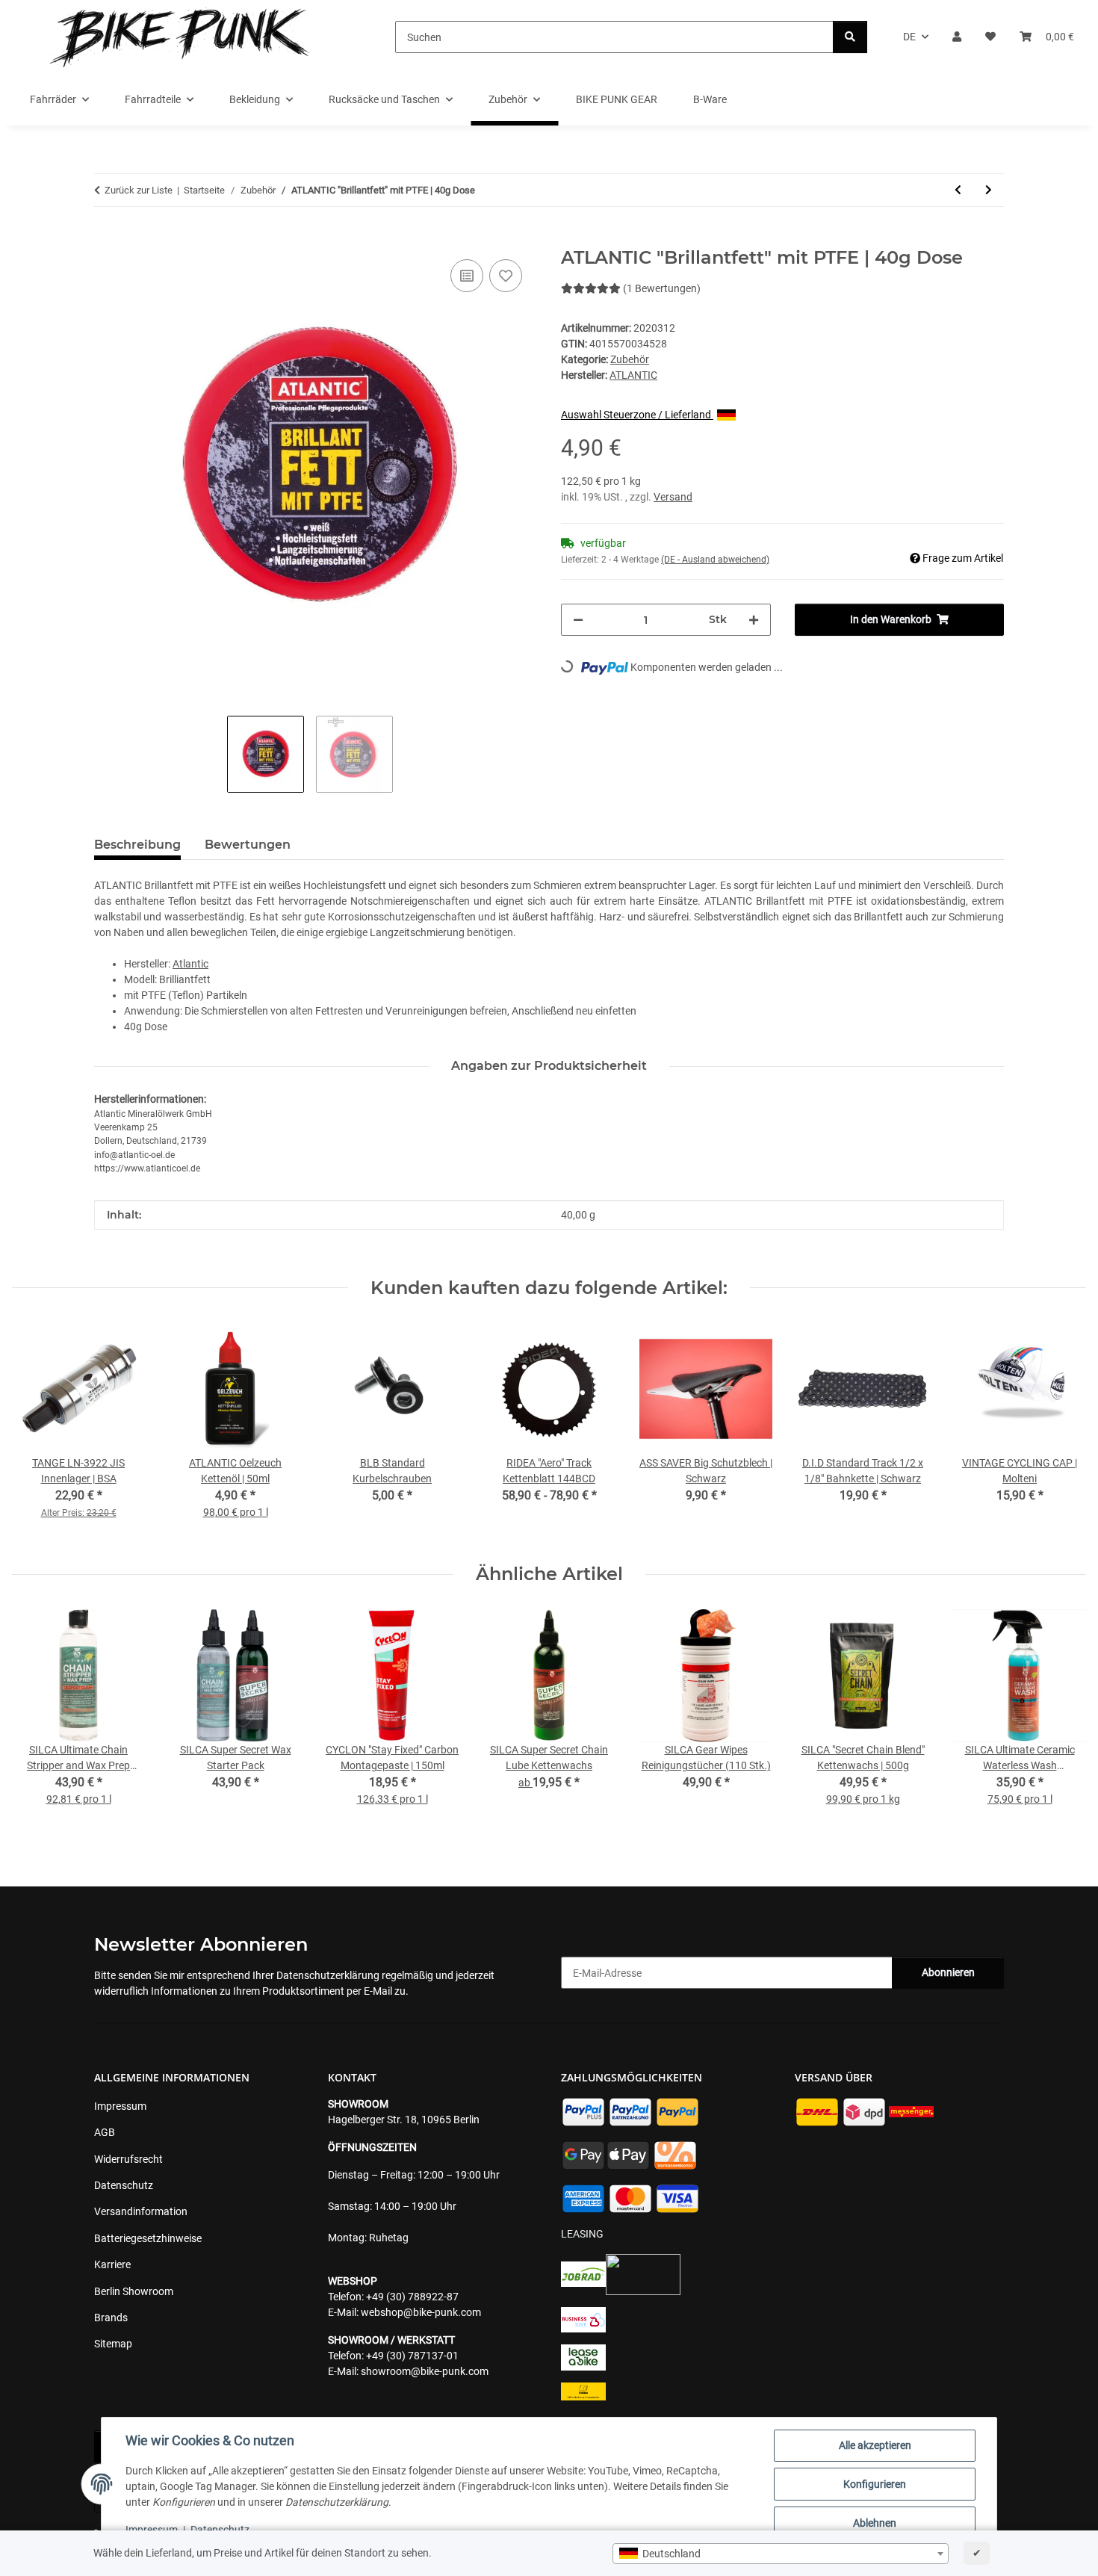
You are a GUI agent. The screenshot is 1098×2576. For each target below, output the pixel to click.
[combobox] (781, 2554)
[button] (957, 37)
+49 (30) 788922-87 (412, 2297)
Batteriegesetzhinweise (148, 2238)
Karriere (112, 2264)
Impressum (152, 2530)
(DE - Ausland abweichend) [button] (715, 560)
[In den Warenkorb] (106, 239)
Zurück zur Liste (139, 190)
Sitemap (113, 2344)
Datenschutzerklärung (328, 1975)
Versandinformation (141, 2211)
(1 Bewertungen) (662, 288)
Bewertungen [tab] (248, 845)
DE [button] (909, 37)
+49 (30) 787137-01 (412, 2356)
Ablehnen (875, 2523)
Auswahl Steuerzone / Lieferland (637, 415)
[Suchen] (850, 37)
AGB (105, 2132)
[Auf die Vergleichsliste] (467, 276)
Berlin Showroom (134, 2291)
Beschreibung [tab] (137, 845)
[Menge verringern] (578, 620)
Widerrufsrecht (128, 2159)
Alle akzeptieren (875, 2445)
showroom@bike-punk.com (425, 2371)
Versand (673, 497)
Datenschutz (220, 2530)
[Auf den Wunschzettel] (506, 276)
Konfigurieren (875, 2484)
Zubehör (630, 359)
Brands (111, 2318)
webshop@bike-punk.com (421, 2312)
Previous (37, 1718)
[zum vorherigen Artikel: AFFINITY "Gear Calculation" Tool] (958, 190)
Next (1062, 1718)
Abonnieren (948, 1972)
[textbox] (781, 2554)
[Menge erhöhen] (754, 620)
